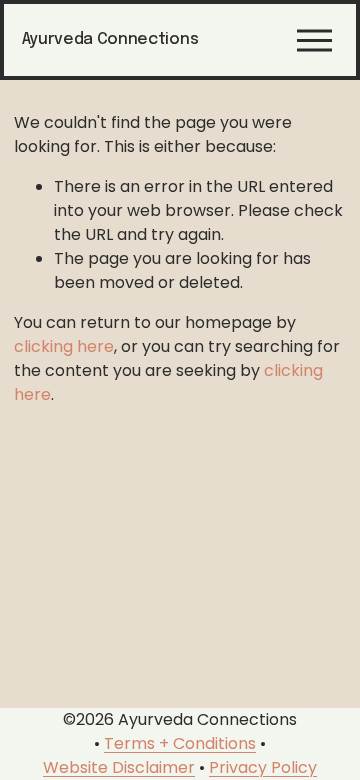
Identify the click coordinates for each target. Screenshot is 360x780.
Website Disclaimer (119, 767)
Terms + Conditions (180, 743)
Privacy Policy (263, 767)
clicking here (64, 346)
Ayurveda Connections (110, 39)
